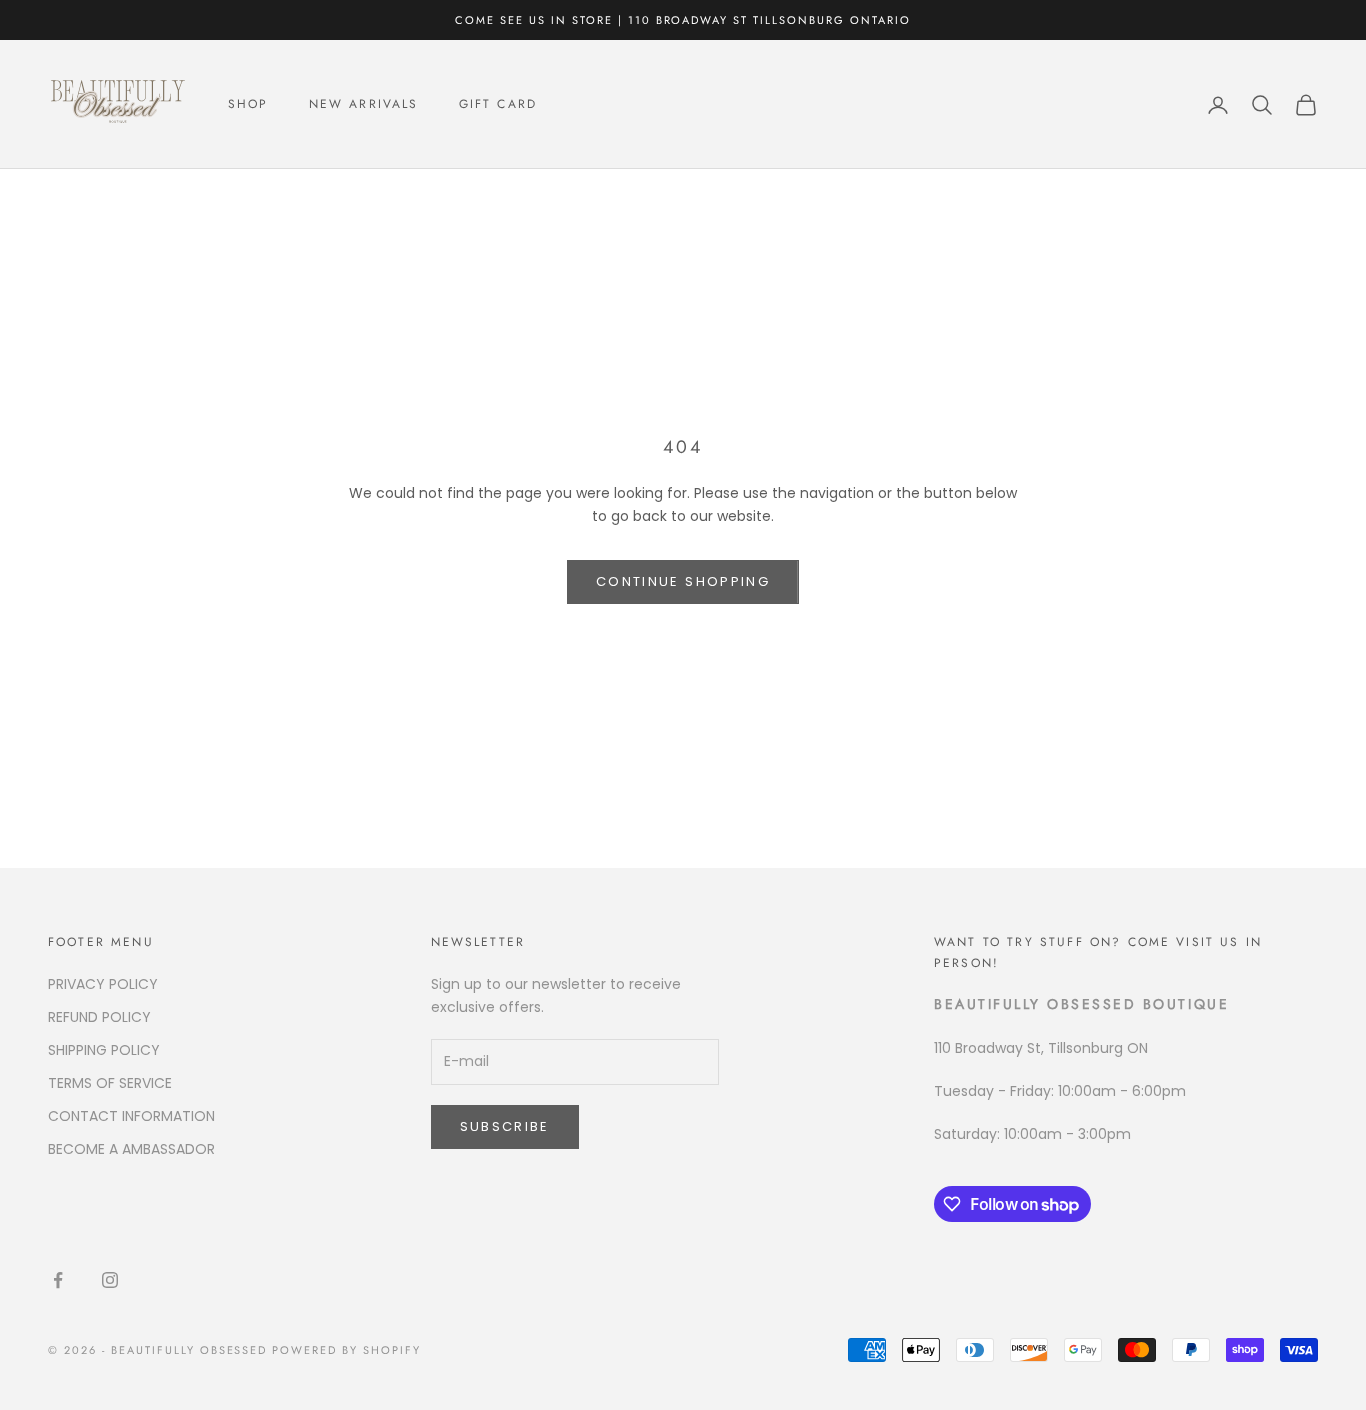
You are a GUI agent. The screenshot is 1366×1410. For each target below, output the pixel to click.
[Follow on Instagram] (110, 1280)
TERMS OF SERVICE (110, 1083)
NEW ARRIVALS (364, 104)
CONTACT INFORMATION (131, 1116)
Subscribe (505, 1126)
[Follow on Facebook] (58, 1280)
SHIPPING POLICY (104, 1050)
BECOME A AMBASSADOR (131, 1149)
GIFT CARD (498, 104)
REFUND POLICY (99, 1017)
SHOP (248, 104)
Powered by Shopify (346, 1350)
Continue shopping (683, 581)
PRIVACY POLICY (103, 984)
